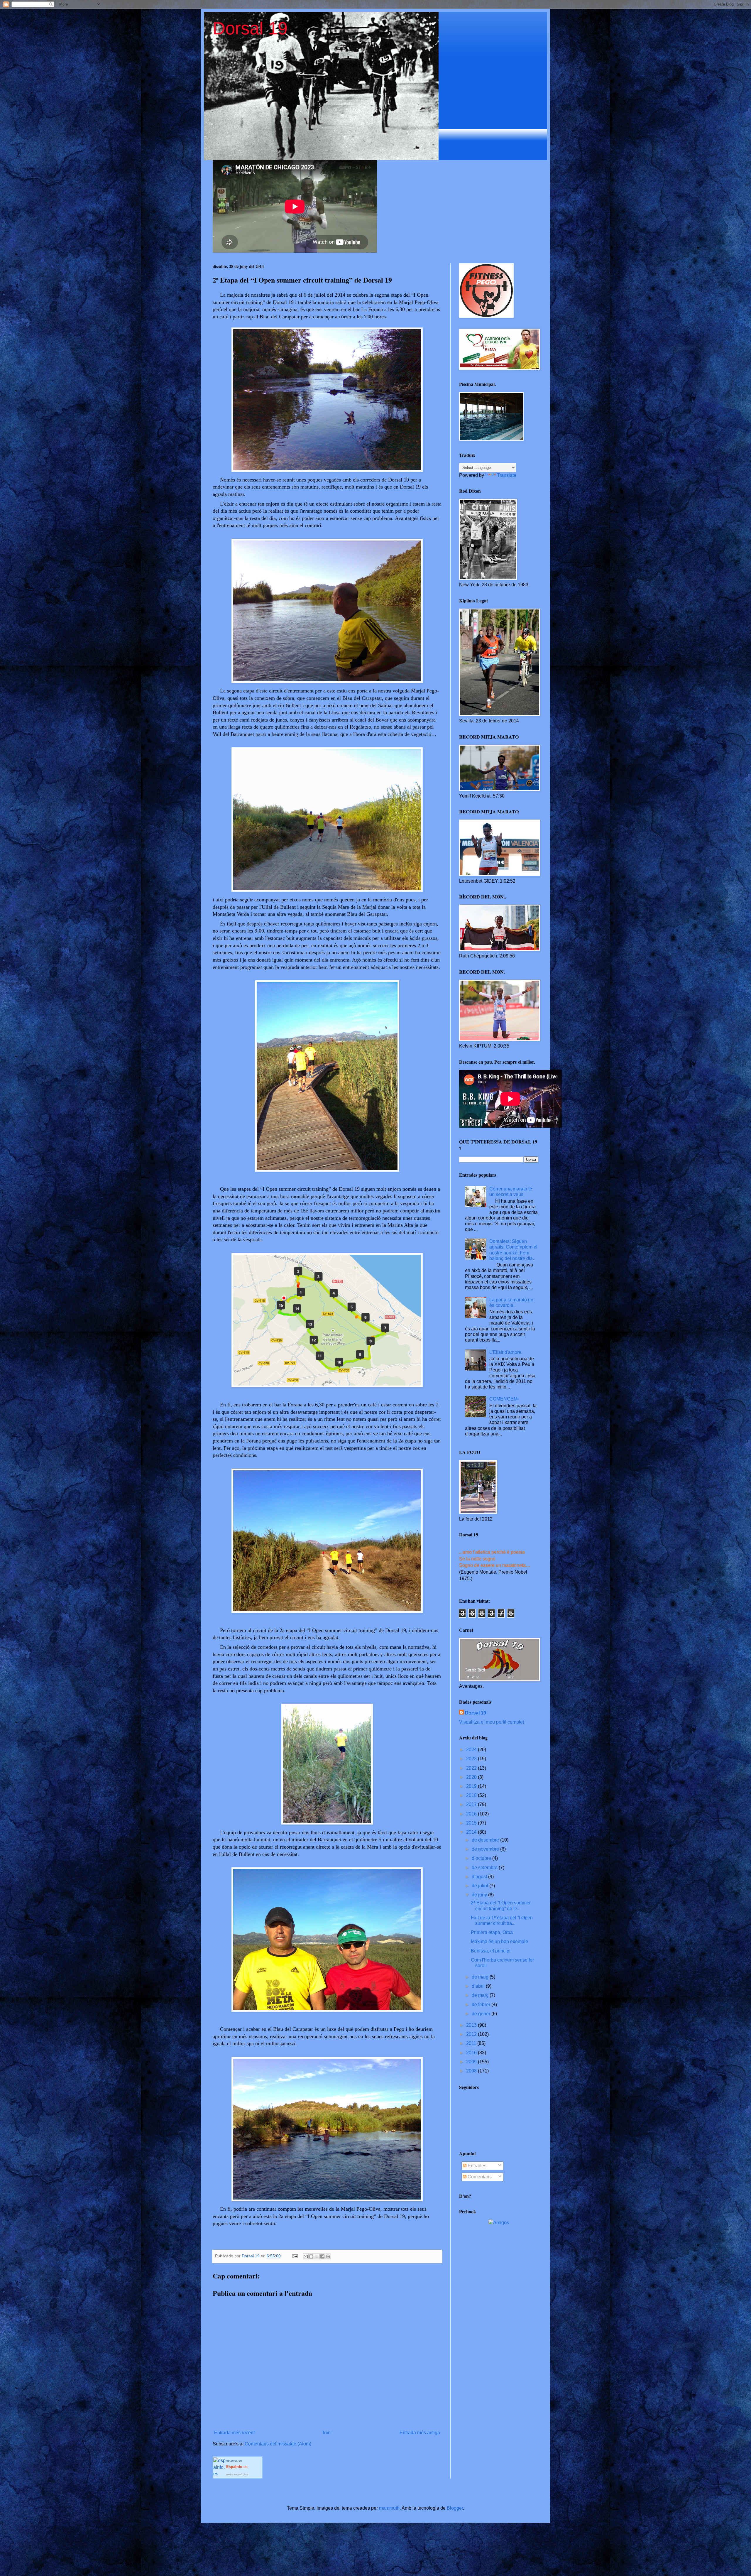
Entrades (476, 2166)
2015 (472, 1823)
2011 (472, 2043)
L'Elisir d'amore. (506, 1352)
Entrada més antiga (420, 2433)
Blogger (455, 2508)
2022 (472, 1768)
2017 (472, 1804)
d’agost (480, 1877)
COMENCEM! (504, 1399)
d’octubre (482, 1858)
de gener (482, 2014)
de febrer (482, 2005)
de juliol (481, 1886)
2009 (472, 2062)
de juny (480, 1895)
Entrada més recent (234, 2433)
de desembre (486, 1840)
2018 (472, 1795)
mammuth (389, 2508)
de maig (481, 1977)
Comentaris (479, 2177)
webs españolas (237, 2474)
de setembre (485, 1868)
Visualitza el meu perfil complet (492, 1722)
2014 (472, 1832)
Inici (327, 2433)
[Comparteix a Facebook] (322, 2256)
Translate (507, 475)
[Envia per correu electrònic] (306, 2256)
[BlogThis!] (311, 2256)
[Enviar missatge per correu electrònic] (295, 2256)
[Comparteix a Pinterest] (328, 2256)
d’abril (479, 1986)
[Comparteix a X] (317, 2256)
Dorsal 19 (250, 28)
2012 (472, 2034)
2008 (472, 2071)
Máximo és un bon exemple (499, 1941)
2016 (472, 1814)
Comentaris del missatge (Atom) (278, 2444)
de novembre (486, 1849)
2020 (472, 1777)
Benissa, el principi (491, 1951)
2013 (472, 2025)
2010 (472, 2053)
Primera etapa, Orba (492, 1932)
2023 (472, 1759)
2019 (472, 1786)
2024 (472, 1750)
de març (481, 1995)
